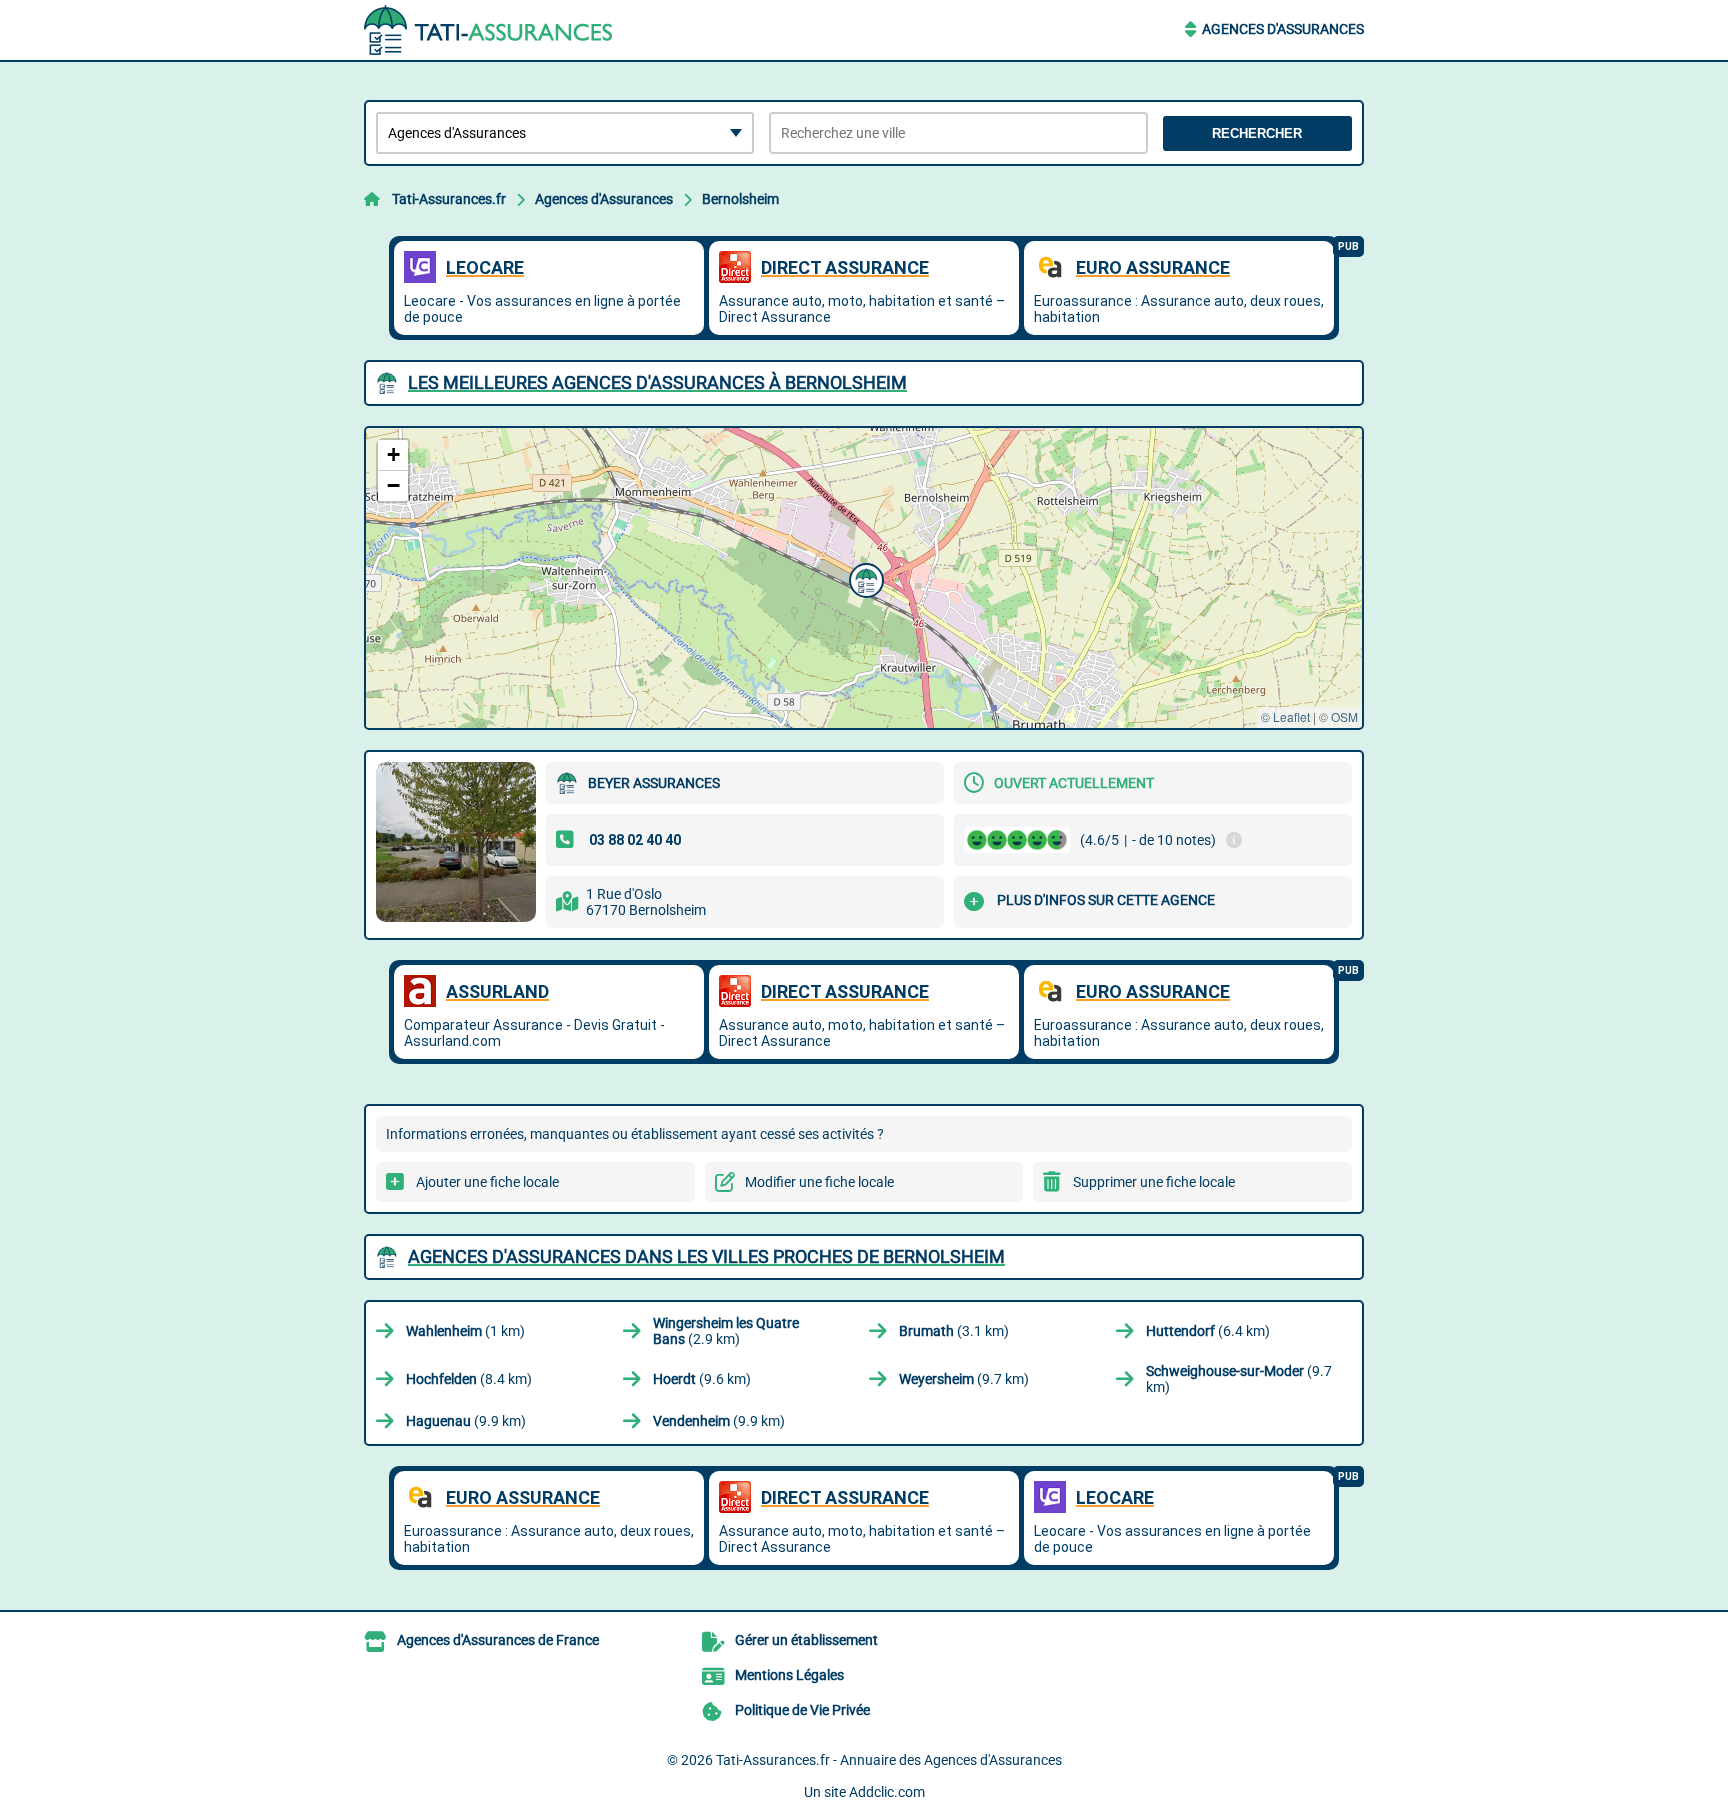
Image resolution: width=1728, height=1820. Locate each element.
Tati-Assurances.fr (449, 199)
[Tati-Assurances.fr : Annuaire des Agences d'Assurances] (489, 30)
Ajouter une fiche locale (487, 1182)
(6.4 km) (1208, 1331)
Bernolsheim (740, 199)
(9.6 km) (702, 1379)
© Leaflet (1285, 716)
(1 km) (465, 1331)
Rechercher (1257, 133)
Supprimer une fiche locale (1154, 1182)
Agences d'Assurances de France (498, 1640)
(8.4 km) (469, 1379)
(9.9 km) (466, 1421)
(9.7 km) (964, 1379)
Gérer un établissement (806, 1640)
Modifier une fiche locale (819, 1182)
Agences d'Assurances (1283, 29)
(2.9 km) (726, 1331)
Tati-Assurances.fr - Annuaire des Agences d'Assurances (889, 1760)
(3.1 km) (954, 1331)
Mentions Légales (789, 1675)
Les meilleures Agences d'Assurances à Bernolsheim (657, 382)
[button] (864, 578)
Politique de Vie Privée (802, 1710)
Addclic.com (887, 1792)
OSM (1344, 716)
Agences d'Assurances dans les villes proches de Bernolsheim (706, 1256)
